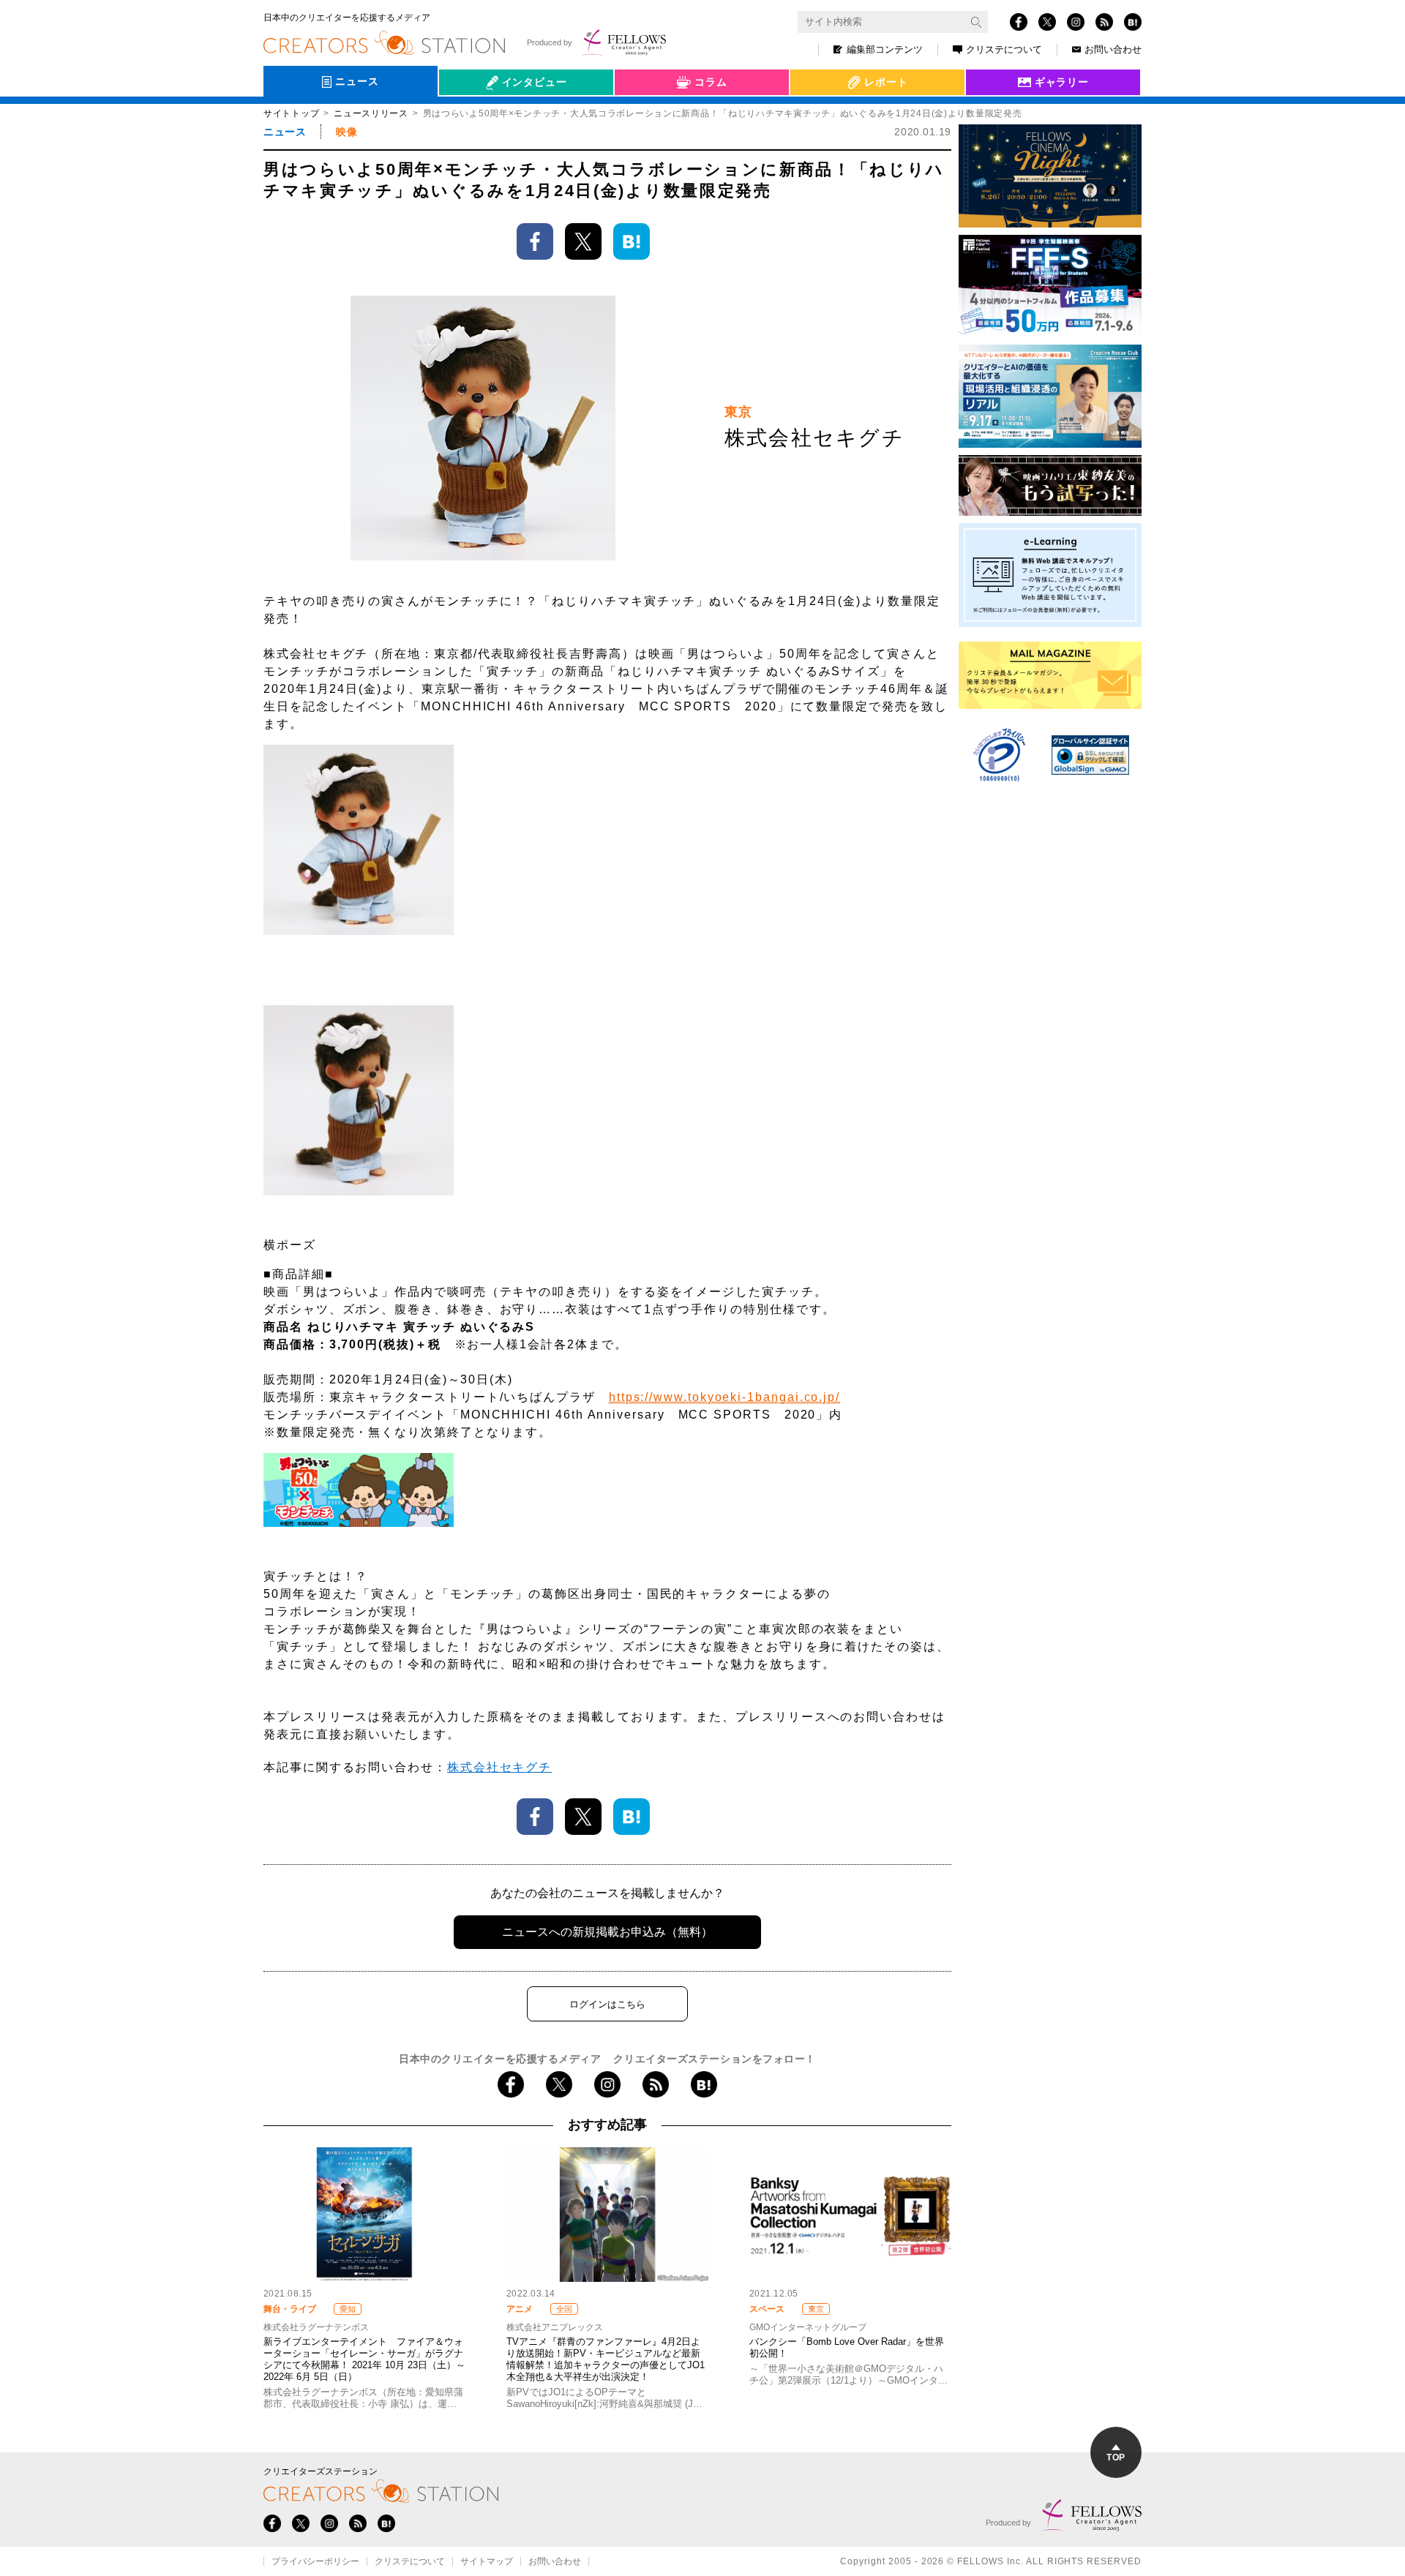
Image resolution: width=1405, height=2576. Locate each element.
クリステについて (1004, 49)
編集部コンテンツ (885, 49)
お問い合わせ (1113, 49)
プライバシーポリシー (315, 2561)
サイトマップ (487, 2561)
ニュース (285, 132)
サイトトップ (291, 113)
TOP (1116, 2457)
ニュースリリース (371, 113)
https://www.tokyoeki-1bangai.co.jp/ (724, 1397)
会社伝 (468, 116)
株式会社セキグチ (499, 1767)
